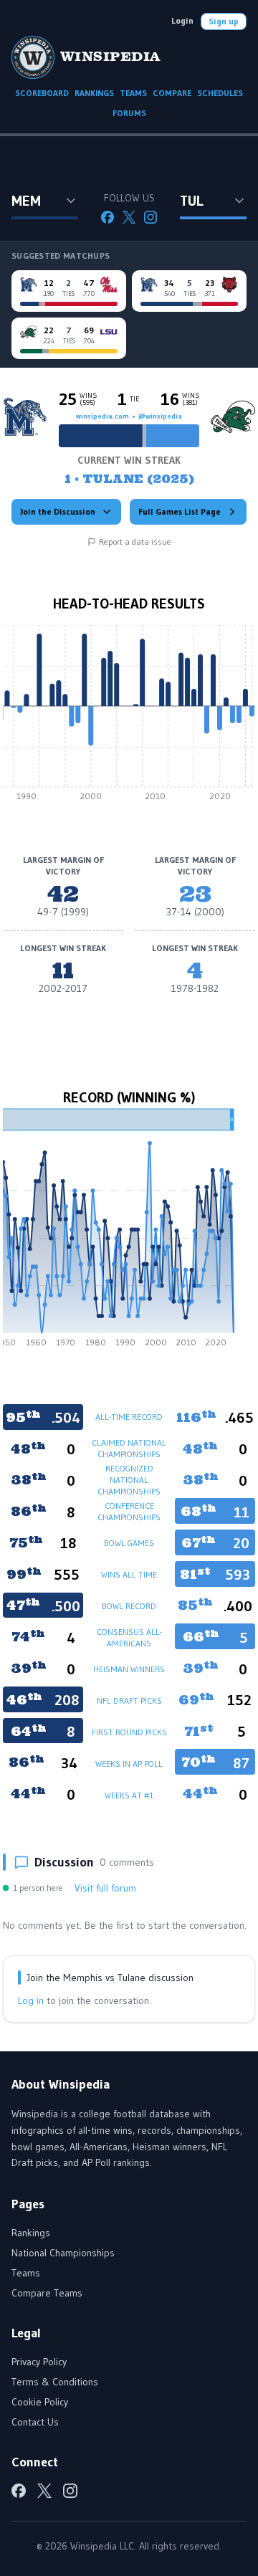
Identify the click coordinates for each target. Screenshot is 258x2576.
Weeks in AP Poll (129, 1764)
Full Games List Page (180, 511)
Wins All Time (129, 1574)
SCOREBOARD (42, 93)
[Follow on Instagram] (150, 217)
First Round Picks (129, 1732)
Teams (26, 2273)
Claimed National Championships (129, 1448)
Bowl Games (129, 1543)
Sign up (224, 21)
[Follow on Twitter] (129, 217)
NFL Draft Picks (129, 1700)
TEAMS (133, 93)
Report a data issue (135, 542)
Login (182, 20)
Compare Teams (47, 2293)
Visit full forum (105, 1888)
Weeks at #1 (129, 1795)
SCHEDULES (220, 93)
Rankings (31, 2233)
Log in (31, 2000)
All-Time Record (129, 1417)
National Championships (63, 2253)
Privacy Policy (39, 2362)
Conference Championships (129, 1511)
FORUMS (129, 113)
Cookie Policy (40, 2402)
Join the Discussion (58, 511)
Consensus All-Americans (129, 1637)
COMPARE (172, 93)
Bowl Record (129, 1606)
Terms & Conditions (55, 2382)
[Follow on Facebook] (107, 217)
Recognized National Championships (129, 1480)
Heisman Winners (129, 1669)
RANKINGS (94, 93)
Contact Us (35, 2422)
